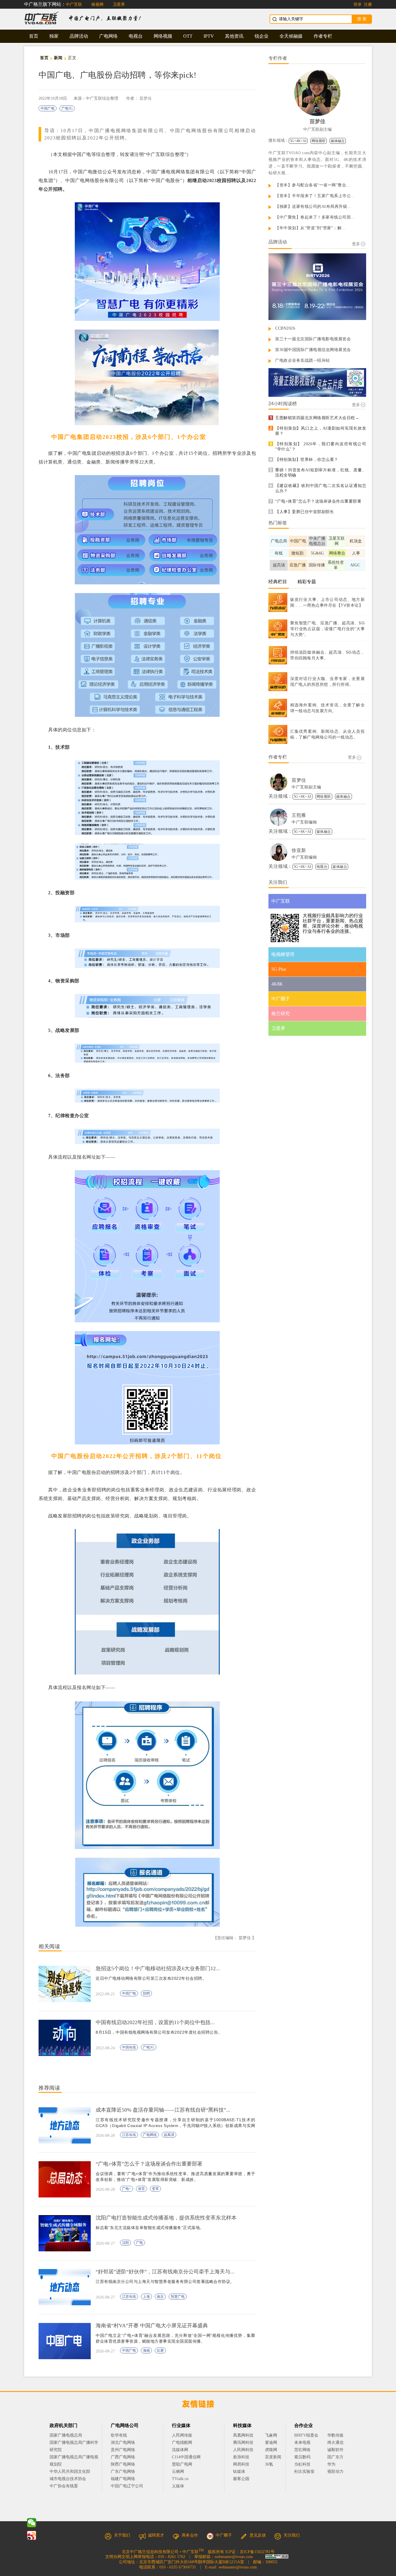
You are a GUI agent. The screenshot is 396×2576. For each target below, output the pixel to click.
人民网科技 (243, 2450)
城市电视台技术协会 (68, 2479)
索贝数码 (302, 2457)
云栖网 (178, 2472)
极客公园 (241, 2479)
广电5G (67, 108)
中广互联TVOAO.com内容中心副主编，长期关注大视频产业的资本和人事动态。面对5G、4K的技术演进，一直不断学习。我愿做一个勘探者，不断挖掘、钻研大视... (317, 163)
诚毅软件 (335, 2450)
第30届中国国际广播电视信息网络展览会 (313, 350)
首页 (34, 36)
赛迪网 (271, 2443)
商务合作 (190, 2535)
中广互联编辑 (304, 822)
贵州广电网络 (123, 2450)
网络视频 (163, 36)
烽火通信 (335, 2443)
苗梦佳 (146, 98)
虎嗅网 (271, 2450)
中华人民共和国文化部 (70, 2472)
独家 (54, 36)
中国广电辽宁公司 (127, 2486)
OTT (188, 36)
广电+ (127, 2189)
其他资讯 (234, 36)
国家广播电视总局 (66, 2435)
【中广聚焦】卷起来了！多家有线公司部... (315, 217)
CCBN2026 (285, 328)
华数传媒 (335, 2435)
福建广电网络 (123, 2479)
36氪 (269, 2464)
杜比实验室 (304, 2472)
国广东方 (335, 2457)
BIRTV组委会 (306, 2435)
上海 (146, 2297)
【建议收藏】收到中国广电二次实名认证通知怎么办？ (321, 488)
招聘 (146, 1993)
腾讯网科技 (243, 2443)
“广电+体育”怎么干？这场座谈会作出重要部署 (318, 501)
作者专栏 (323, 36)
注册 (368, 4)
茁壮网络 (302, 2450)
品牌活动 (79, 36)
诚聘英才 (156, 2535)
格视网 (97, 4)
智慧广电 (178, 2297)
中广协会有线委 (64, 2486)
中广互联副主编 (317, 129)
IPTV (209, 36)
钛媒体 (239, 2472)
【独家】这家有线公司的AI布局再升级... (313, 207)
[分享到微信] (32, 2523)
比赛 (160, 2350)
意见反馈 (258, 2535)
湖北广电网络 (123, 2443)
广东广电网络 (123, 2472)
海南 (146, 2350)
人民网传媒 (182, 2435)
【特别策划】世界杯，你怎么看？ (307, 460)
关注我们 (292, 2535)
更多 (356, 244)
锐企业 (261, 36)
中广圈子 (224, 2535)
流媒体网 (180, 2450)
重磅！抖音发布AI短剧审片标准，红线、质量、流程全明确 (321, 473)
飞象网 (271, 2435)
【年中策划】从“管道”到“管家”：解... (310, 228)
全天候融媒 (291, 36)
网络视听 (319, 141)
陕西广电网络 (123, 2464)
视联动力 (335, 2472)
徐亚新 (299, 850)
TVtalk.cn (180, 2479)
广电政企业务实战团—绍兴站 (303, 360)
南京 (160, 2297)
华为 (335, 2464)
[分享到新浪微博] (32, 2535)
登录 (357, 4)
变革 (155, 2189)
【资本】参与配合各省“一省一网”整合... (313, 185)
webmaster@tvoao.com (234, 2557)
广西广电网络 (123, 2457)
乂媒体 (178, 2486)
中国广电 (48, 108)
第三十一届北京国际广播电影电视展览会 (313, 339)
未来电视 (302, 2443)
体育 (141, 2189)
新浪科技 (241, 2457)
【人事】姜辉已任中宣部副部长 (305, 512)
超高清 (169, 2135)
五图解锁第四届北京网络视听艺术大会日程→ (317, 418)
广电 (139, 2243)
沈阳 (126, 2243)
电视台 (136, 36)
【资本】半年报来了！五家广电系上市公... (315, 196)
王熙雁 (299, 815)
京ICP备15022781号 (257, 2552)
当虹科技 (302, 2464)
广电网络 (108, 36)
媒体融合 (338, 141)
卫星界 (119, 4)
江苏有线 (129, 2135)
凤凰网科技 (243, 2435)
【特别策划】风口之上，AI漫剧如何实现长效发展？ (321, 431)
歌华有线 (119, 2435)
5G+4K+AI (298, 141)
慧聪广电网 (182, 2464)
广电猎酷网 (182, 2443)
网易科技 (241, 2464)
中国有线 (129, 2047)
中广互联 (74, 4)
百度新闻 (273, 2457)
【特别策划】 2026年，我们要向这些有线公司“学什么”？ (321, 447)
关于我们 (122, 2535)
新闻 (58, 58)
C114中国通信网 (186, 2457)
